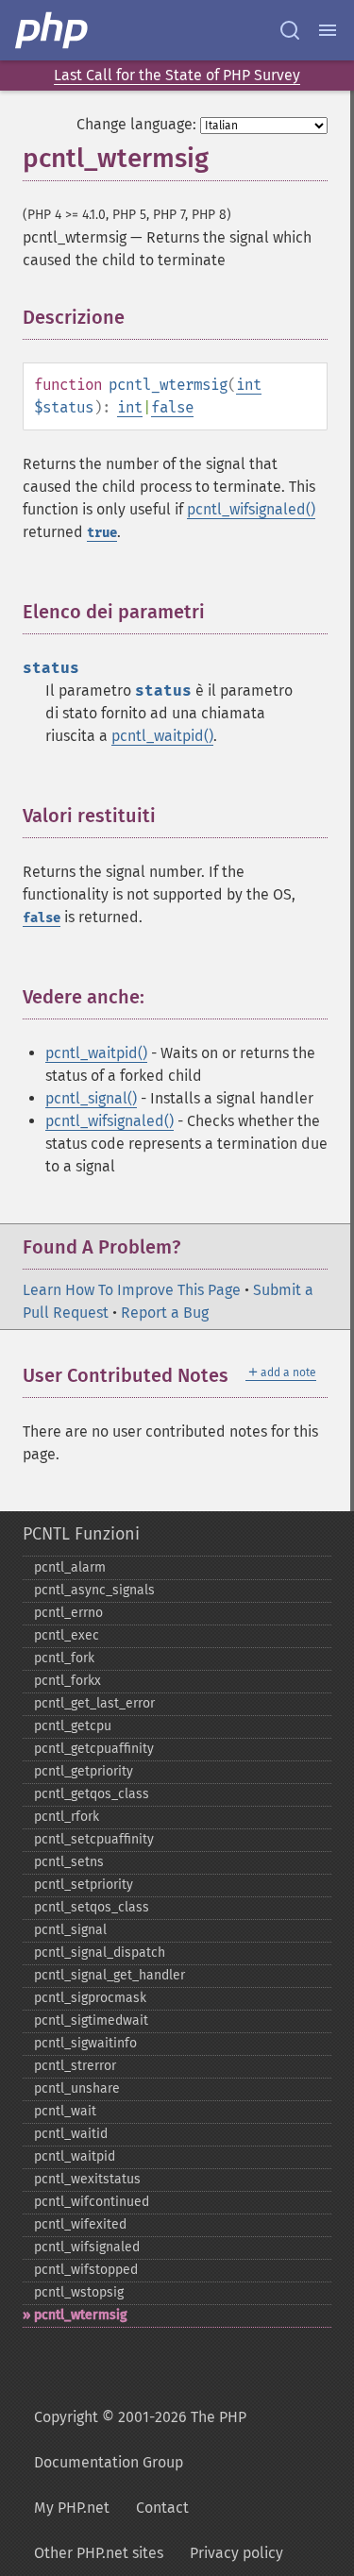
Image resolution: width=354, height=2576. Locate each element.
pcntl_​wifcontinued (92, 2202)
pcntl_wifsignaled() (251, 509)
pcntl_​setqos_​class (92, 1907)
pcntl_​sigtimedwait (91, 2020)
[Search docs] (290, 30)
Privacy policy (236, 2553)
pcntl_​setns (69, 1862)
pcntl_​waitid (71, 2134)
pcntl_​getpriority (84, 1771)
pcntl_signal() (91, 1098)
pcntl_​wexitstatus (87, 2179)
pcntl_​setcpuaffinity (94, 1839)
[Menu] (328, 30)
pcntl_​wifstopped (86, 2270)
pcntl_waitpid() (162, 736)
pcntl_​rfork (67, 1817)
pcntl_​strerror (75, 2066)
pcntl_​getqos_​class (92, 1794)
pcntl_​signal (70, 1930)
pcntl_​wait (65, 2111)
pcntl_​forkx (67, 1681)
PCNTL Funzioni (81, 1534)
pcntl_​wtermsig (81, 2315)
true (102, 533)
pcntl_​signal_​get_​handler (110, 1975)
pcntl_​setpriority (84, 1885)
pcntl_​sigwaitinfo (85, 2043)
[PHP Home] (53, 30)
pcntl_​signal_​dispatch (100, 1953)
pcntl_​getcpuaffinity (94, 1749)
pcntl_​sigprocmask (90, 1998)
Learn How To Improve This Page (132, 1290)
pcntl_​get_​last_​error (94, 1703)
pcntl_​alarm (70, 1567)
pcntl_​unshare (77, 2088)
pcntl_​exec (67, 1635)
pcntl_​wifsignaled (87, 2247)
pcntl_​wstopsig (79, 2292)
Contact (162, 2508)
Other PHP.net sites (99, 2553)
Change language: (136, 124)
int (249, 385)
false (172, 407)
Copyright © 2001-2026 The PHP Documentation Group (140, 2440)
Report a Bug (165, 1313)
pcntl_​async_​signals (94, 1590)
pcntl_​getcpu (73, 1726)
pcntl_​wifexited (80, 2224)
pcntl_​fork (64, 1658)
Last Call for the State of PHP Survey (177, 75)
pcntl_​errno (68, 1613)
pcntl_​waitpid (75, 2156)
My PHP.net (72, 2508)
